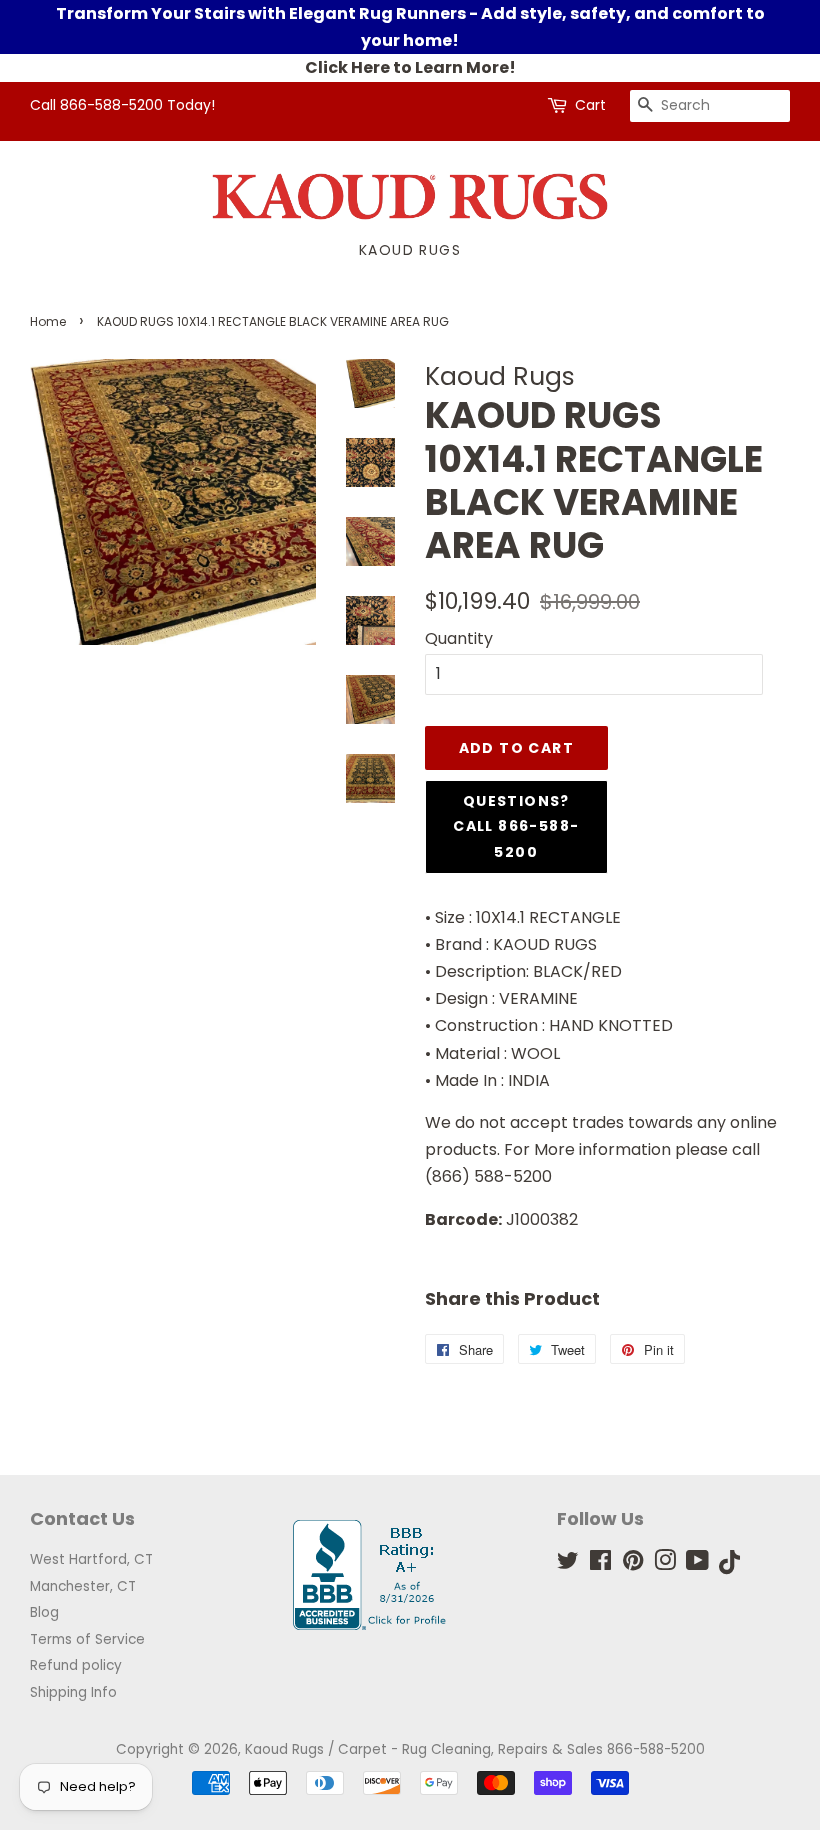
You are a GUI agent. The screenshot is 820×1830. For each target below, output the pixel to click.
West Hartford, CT (91, 1559)
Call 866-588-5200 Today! (122, 105)
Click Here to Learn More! (410, 67)
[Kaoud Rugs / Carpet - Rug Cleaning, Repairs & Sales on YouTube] (697, 1564)
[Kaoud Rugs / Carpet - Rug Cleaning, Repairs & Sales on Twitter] (568, 1564)
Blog (44, 1612)
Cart (590, 105)
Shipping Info (73, 1692)
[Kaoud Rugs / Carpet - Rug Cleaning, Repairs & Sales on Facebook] (600, 1564)
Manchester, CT (83, 1586)
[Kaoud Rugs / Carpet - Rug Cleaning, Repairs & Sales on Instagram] (665, 1564)
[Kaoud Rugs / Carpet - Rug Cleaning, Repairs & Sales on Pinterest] (633, 1564)
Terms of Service (87, 1639)
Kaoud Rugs (410, 250)
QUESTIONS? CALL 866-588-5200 (516, 826)
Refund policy (76, 1665)
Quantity (459, 638)
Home (48, 321)
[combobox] (710, 106)
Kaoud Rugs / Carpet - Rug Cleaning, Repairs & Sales (424, 1749)
